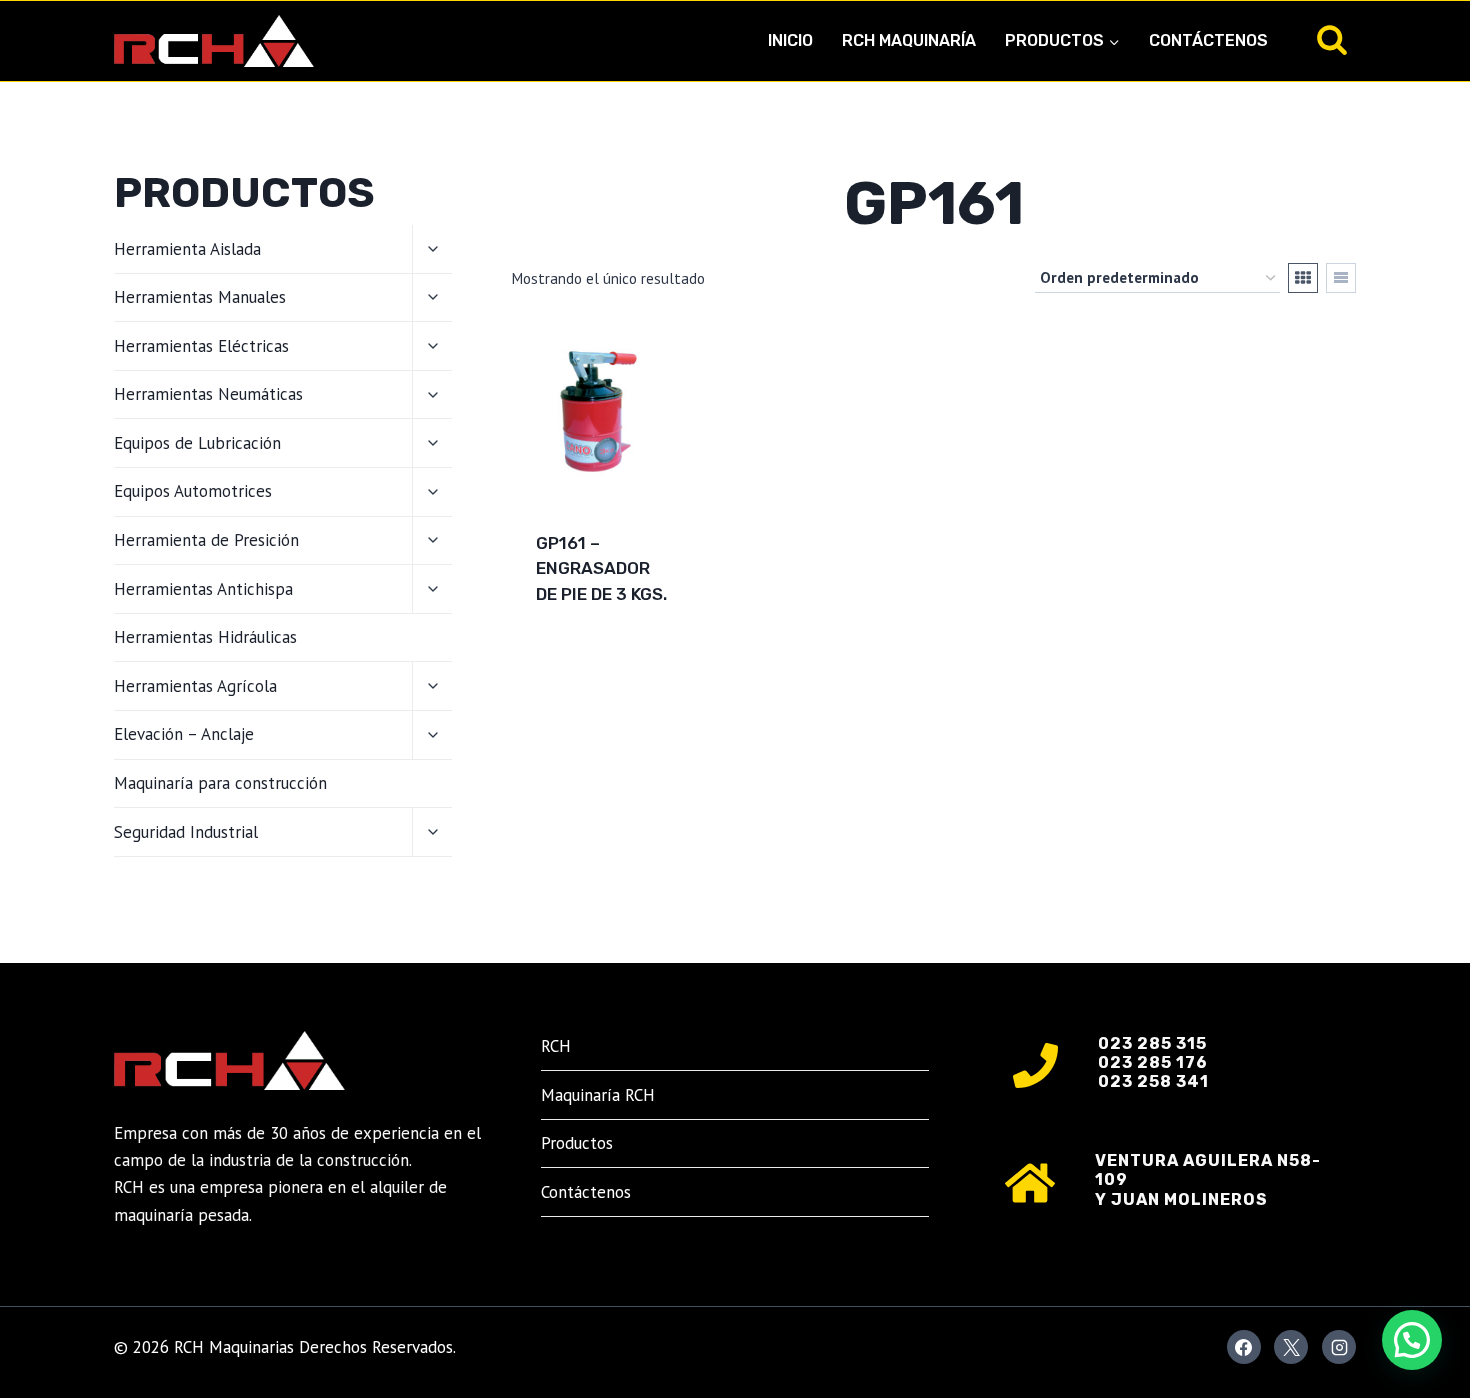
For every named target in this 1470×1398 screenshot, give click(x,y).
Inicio (790, 40)
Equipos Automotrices (193, 491)
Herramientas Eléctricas (201, 346)
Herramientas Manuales (200, 297)
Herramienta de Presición (206, 540)
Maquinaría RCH (598, 1095)
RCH (556, 1046)
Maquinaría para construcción (220, 783)
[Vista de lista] (1341, 278)
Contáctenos (1208, 40)
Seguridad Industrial (186, 832)
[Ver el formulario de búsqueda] (1332, 41)
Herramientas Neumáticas (208, 394)
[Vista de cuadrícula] (1303, 278)
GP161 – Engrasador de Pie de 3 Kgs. (601, 568)
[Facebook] (1244, 1347)
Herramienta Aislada (187, 249)
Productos (577, 1143)
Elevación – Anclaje (184, 734)
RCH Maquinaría (909, 40)
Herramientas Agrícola (195, 686)
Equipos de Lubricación (197, 443)
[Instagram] (1339, 1347)
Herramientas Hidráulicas (205, 637)
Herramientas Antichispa (203, 589)
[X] (1291, 1347)
